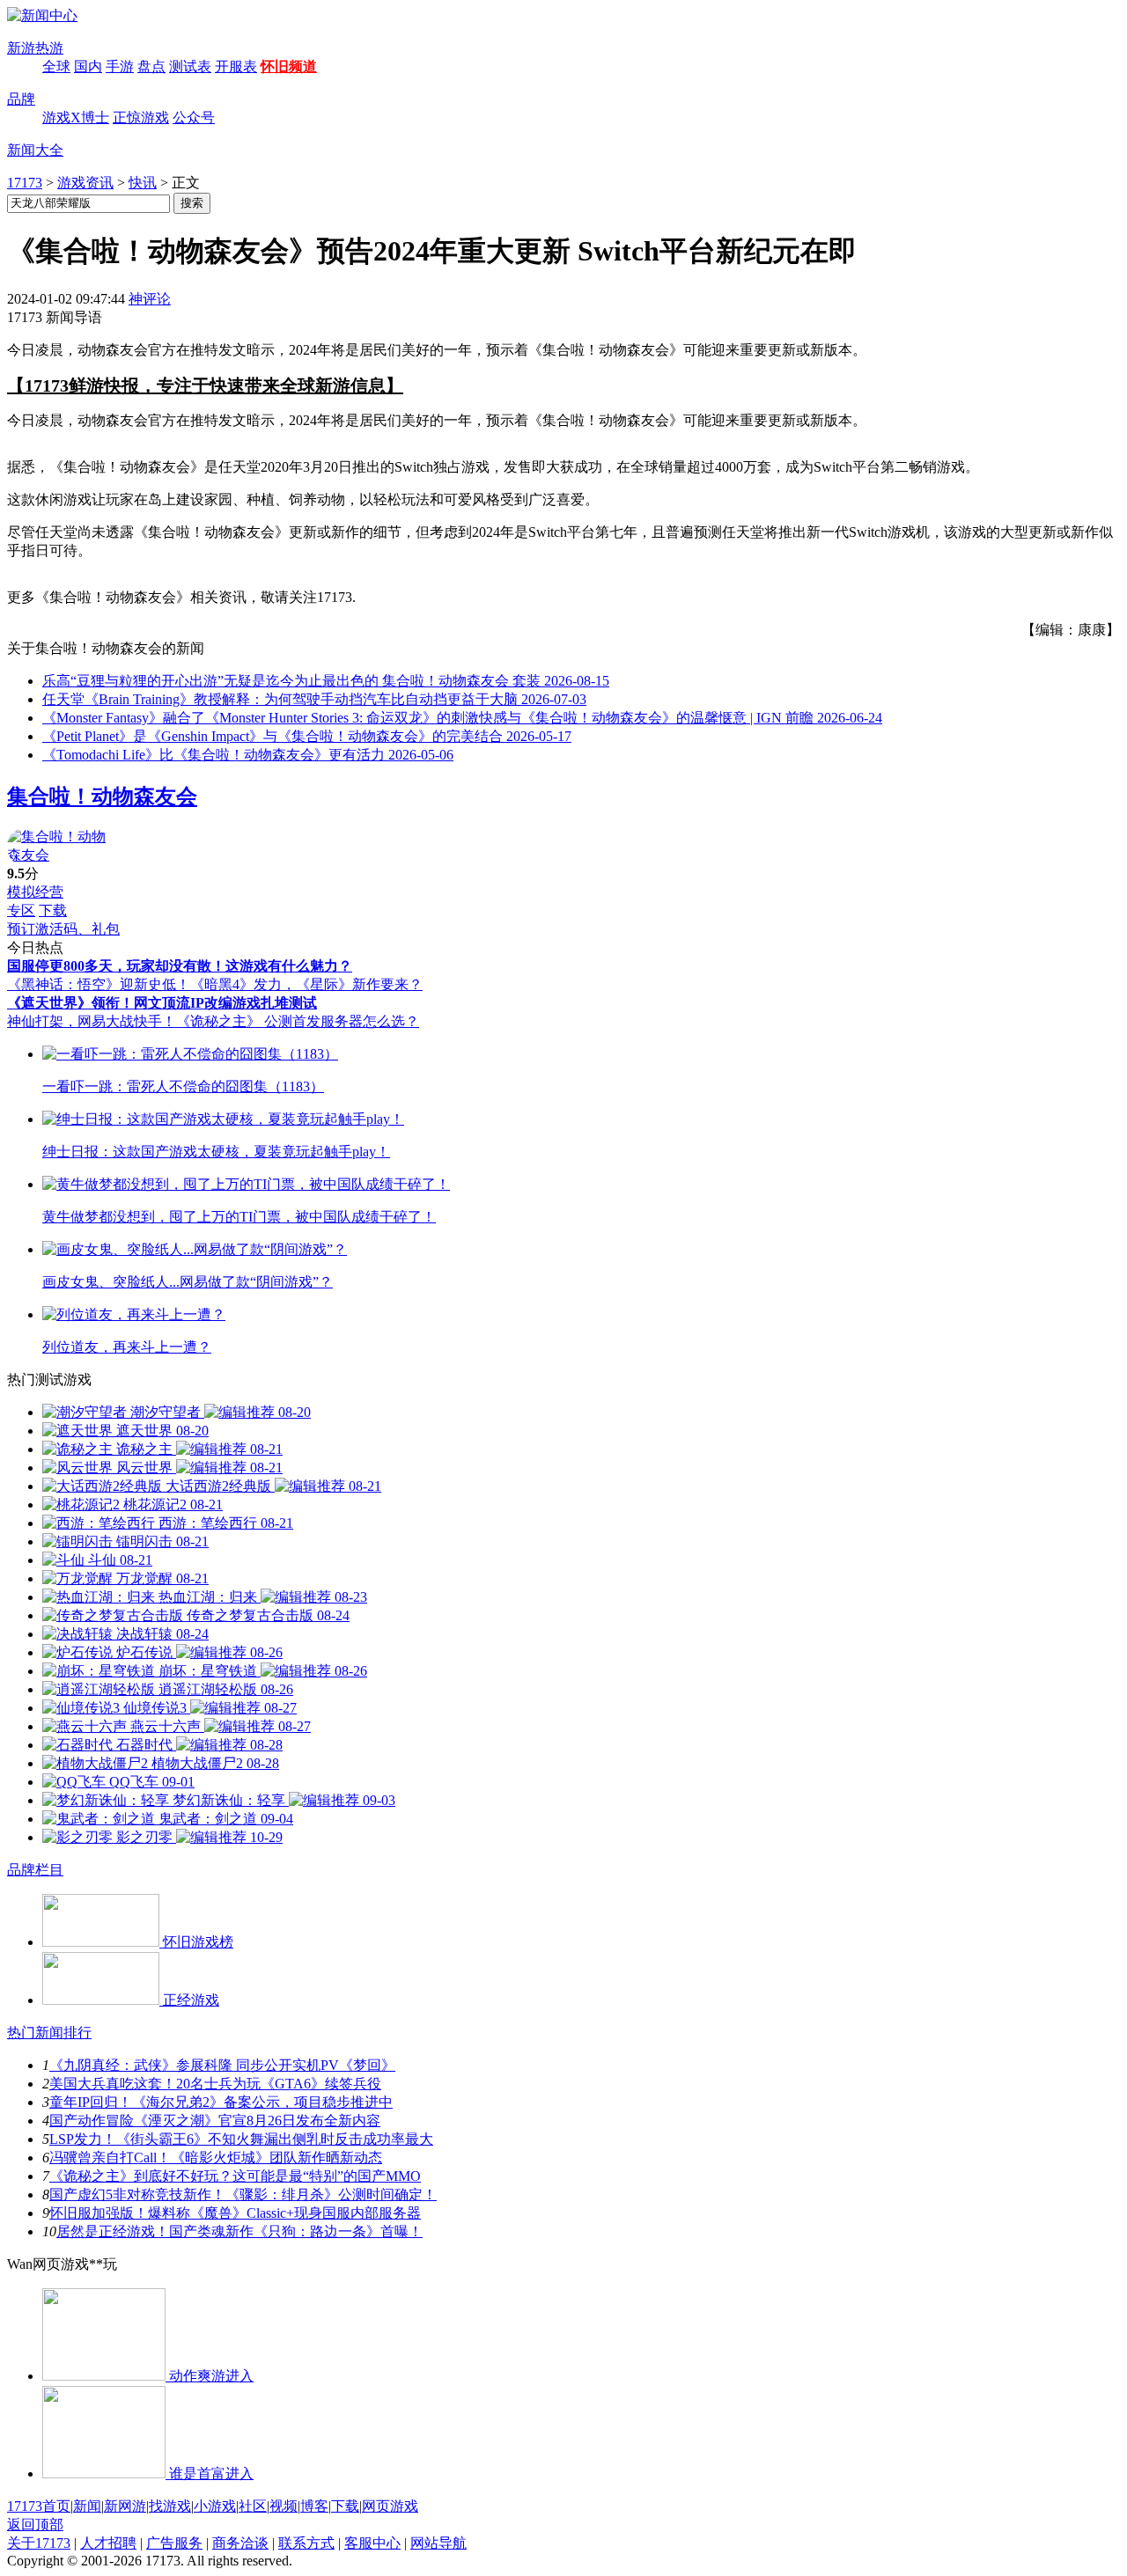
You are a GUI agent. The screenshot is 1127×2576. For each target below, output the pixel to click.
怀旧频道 (289, 66)
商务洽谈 (240, 2543)
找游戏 (170, 2506)
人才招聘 (108, 2543)
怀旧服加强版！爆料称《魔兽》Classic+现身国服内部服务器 (235, 2213)
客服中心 (372, 2543)
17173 (25, 183)
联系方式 (306, 2543)
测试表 (190, 66)
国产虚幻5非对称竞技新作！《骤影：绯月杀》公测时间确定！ (243, 2194)
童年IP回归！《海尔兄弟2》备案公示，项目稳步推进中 (221, 2102)
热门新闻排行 (49, 2033)
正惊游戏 (141, 117)
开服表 (236, 66)
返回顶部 (35, 2525)
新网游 (125, 2506)
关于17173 (39, 2543)
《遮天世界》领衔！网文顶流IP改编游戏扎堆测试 (162, 1003)
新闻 (87, 2506)
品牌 (21, 99)
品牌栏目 (35, 1870)
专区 (21, 910)
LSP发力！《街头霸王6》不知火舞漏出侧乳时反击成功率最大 (241, 2139)
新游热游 (35, 48)
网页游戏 (390, 2506)
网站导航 (438, 2543)
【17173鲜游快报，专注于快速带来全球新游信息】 (205, 385)
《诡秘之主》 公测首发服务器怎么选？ (298, 1021)
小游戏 (215, 2506)
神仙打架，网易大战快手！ (92, 1021)
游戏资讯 (85, 183)
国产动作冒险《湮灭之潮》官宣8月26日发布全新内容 (215, 2121)
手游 (120, 66)
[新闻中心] (42, 15)
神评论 (150, 299)
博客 (314, 2506)
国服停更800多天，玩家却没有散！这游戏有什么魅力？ (180, 966)
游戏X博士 (76, 117)
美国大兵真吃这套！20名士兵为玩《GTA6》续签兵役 (215, 2084)
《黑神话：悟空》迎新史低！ (99, 984)
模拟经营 (35, 892)
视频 (284, 2506)
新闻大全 (35, 150)
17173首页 (39, 2506)
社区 (253, 2506)
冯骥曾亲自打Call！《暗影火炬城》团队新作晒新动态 (216, 2158)
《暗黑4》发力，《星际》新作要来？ (306, 984)
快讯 (143, 183)
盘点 (151, 66)
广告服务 (174, 2543)
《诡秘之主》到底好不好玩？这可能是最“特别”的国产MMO (235, 2176)
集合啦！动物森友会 (102, 796)
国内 (88, 66)
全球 (56, 66)
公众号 (194, 117)
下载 (53, 910)
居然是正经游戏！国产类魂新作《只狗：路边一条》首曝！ (239, 2231)
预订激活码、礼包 (63, 929)
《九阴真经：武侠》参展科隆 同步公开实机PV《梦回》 (222, 2065)
